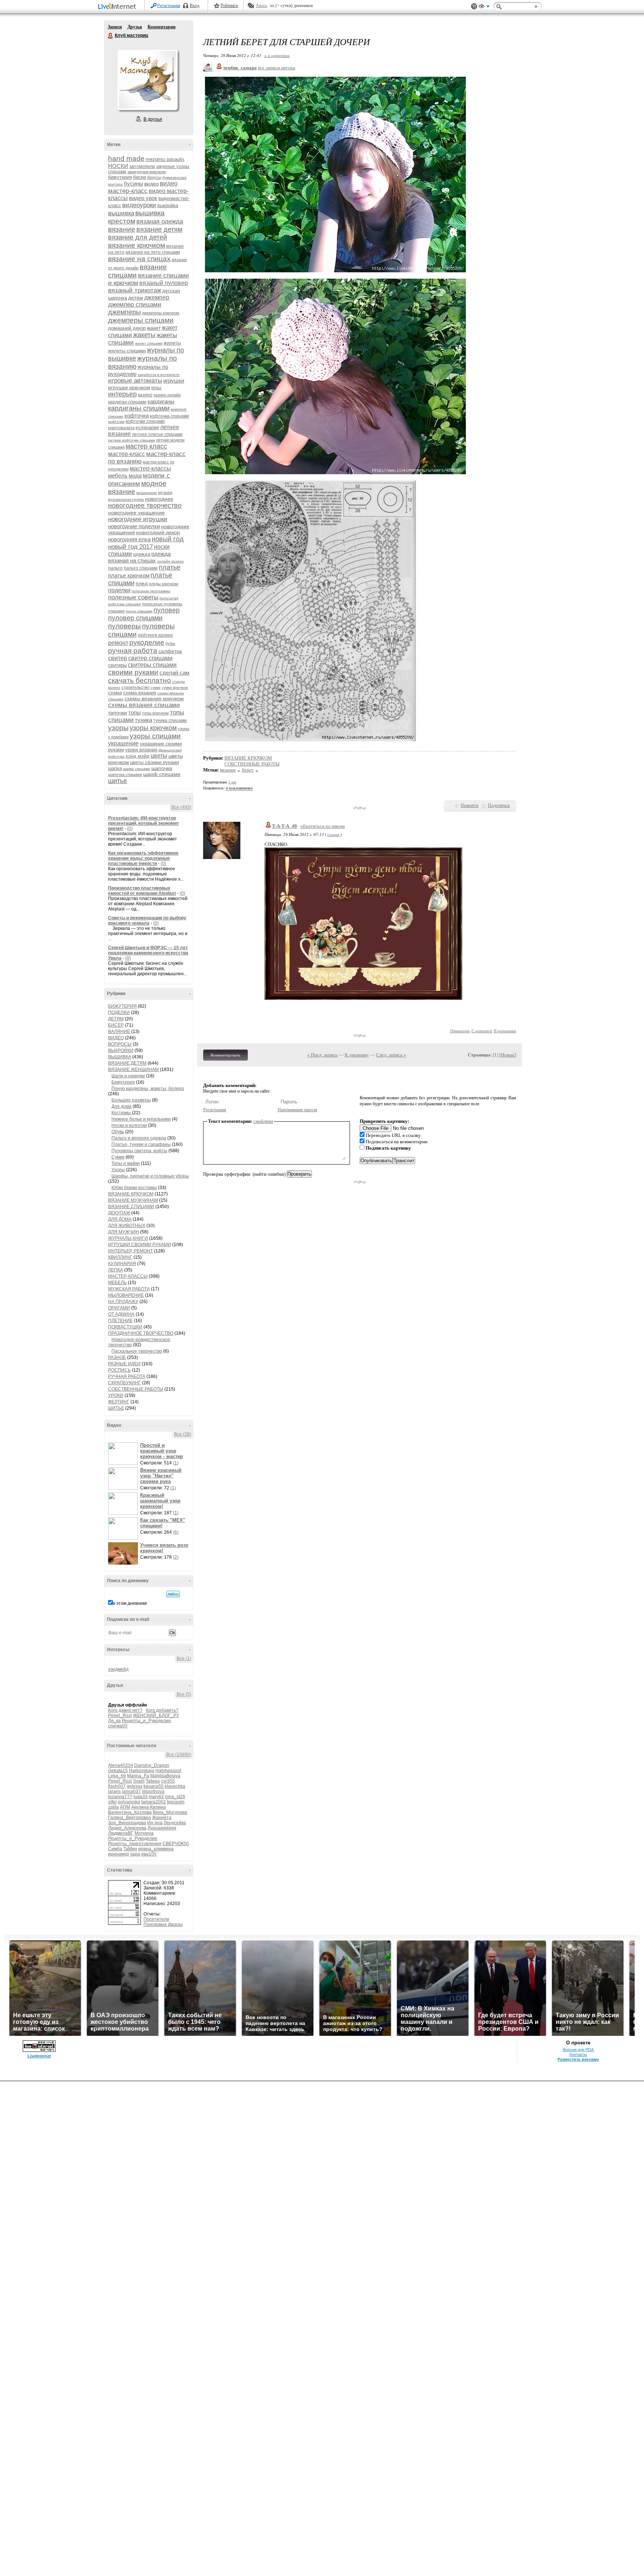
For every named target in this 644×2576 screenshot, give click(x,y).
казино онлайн (167, 395)
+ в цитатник (277, 55)
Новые (508, 1055)
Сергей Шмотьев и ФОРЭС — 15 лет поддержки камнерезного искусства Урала (148, 953)
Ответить (460, 1031)
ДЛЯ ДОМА (120, 1219)
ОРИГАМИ (119, 1308)
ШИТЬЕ (116, 1408)
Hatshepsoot (168, 1771)
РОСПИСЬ (119, 1370)
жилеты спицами (127, 351)
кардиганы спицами (139, 408)
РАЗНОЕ (117, 1357)
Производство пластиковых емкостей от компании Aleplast (142, 891)
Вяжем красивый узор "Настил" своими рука (161, 1476)
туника (143, 720)
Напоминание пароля (297, 1110)
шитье (118, 781)
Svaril (139, 1781)
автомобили (142, 167)
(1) (176, 1463)
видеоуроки (139, 205)
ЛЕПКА (116, 1270)
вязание (122, 229)
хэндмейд (118, 1669)
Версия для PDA (578, 2050)
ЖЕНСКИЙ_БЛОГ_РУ (156, 1715)
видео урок (143, 198)
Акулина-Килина (149, 1807)
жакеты (144, 335)
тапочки (118, 713)
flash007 (117, 1786)
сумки (156, 687)
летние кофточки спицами (132, 440)
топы (135, 712)
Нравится (470, 805)
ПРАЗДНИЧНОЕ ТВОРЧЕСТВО (141, 1333)
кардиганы (161, 401)
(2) (176, 1557)
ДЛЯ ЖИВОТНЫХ (127, 1226)
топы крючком (155, 713)
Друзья (135, 27)
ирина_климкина (156, 1849)
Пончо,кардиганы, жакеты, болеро (148, 1089)
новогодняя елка (129, 539)
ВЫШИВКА (120, 1057)
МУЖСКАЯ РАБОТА (129, 1289)
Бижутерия (123, 1082)
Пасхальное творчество (137, 1351)
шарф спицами (162, 774)
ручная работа (133, 651)
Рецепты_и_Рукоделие (146, 1721)
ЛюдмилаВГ (121, 1833)
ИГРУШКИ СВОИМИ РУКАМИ (140, 1245)
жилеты (172, 343)
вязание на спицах (139, 259)
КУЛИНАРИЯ (122, 1264)
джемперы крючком (161, 313)
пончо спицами (139, 611)
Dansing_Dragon (152, 1765)
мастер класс (146, 446)
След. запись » (391, 1055)
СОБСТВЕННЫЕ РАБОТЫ (136, 1389)
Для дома (121, 1106)
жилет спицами (149, 343)
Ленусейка (175, 1823)
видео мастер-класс (143, 187)
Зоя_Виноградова (127, 1823)
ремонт (118, 643)
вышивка (121, 213)
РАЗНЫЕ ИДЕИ (124, 1364)
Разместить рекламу (578, 2059)
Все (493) (181, 807)
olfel (112, 1802)
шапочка (162, 768)
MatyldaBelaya (165, 1776)
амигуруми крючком (147, 172)
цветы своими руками (154, 762)
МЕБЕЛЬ (117, 1283)
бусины (133, 183)
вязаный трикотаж (135, 290)
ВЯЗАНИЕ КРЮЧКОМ (131, 1194)
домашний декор (127, 328)
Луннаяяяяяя (162, 1828)
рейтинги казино (155, 635)
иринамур (119, 1854)
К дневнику (357, 1055)
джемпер (157, 297)
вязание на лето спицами (153, 252)
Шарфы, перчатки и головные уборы (150, 1176)
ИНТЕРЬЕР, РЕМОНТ (130, 1251)
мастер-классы (150, 468)
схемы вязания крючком (154, 698)
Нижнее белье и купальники (141, 1119)
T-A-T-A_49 (285, 826)
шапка (115, 768)
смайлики (263, 1121)
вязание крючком (137, 245)
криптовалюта (121, 428)
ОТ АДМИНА (121, 1314)
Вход (195, 6)
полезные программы (151, 591)
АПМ (125, 1807)
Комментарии (162, 27)
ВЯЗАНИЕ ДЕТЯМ (127, 1063)
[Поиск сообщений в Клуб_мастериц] (173, 1594)
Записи (115, 27)
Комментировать (225, 1055)
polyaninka (129, 1802)
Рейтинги (229, 6)
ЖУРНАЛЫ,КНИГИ (128, 1238)
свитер (118, 658)
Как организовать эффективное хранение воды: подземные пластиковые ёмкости (143, 858)
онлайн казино (170, 561)
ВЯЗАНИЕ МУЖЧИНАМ (133, 1200)
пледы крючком (163, 584)
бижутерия (120, 177)
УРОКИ (116, 1395)
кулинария (147, 427)
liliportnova (153, 1791)
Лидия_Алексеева (127, 1828)
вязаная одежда (160, 221)
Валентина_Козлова (130, 1812)
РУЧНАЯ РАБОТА (127, 1376)
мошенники (147, 493)
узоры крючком (153, 728)
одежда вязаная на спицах (139, 557)
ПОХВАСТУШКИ (125, 1327)
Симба (115, 1849)
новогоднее (159, 499)
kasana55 (154, 1786)
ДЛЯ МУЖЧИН (124, 1232)
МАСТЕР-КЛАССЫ (128, 1276)
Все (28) (183, 1434)
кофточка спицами (169, 416)
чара (135, 1854)
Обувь (118, 1132)
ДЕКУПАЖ (119, 1213)
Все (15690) (179, 1755)
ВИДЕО (116, 1038)
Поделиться (499, 805)
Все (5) (184, 1694)
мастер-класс (127, 454)
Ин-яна (155, 1823)
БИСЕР (116, 1025)
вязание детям (159, 229)
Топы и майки (126, 1163)
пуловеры (124, 626)
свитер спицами (150, 658)
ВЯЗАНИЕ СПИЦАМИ (131, 1207)
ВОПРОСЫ (120, 1044)
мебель (118, 476)
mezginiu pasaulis (165, 159)
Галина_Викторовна (130, 1818)
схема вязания (140, 693)
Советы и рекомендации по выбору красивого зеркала (147, 921)
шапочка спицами (125, 774)
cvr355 (168, 1781)
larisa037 (131, 1791)
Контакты (578, 2054)
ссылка (333, 834)
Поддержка (474, 7)
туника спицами (170, 720)
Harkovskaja (142, 1771)
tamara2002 (154, 1802)
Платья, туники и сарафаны (141, 1144)
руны (170, 643)
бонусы (154, 177)
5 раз (232, 782)
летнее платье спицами (157, 434)
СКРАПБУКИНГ (124, 1383)
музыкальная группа (126, 499)
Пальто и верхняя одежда (139, 1138)
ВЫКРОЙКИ (121, 1051)
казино (145, 395)
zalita (113, 1807)
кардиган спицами (127, 402)
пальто (115, 568)
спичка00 (118, 1726)
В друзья (153, 119)
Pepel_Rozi (120, 1715)
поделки (119, 590)
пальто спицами (141, 568)
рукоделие (147, 642)
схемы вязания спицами (144, 705)
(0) (130, 828)
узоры (118, 728)
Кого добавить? (162, 1710)
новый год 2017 (130, 547)
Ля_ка (114, 1721)
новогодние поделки (134, 526)
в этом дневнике (130, 1603)
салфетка (170, 651)
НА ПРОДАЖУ (123, 1302)
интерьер (122, 394)
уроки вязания (141, 750)
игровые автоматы (135, 381)
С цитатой (482, 1031)
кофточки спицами (145, 421)
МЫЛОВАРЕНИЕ (126, 1295)
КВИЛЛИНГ (120, 1257)
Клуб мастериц (111, 36)
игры (156, 388)
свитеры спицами (152, 665)
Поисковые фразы (163, 1924)
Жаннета (162, 1818)
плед (142, 583)
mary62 (156, 1797)
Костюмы (122, 1113)
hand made (126, 159)
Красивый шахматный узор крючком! (160, 1501)
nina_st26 (175, 1797)
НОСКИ (118, 166)
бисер (140, 177)
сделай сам (174, 673)
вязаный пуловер (164, 283)
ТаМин (130, 1849)
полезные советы (133, 597)
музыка (165, 492)
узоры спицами (155, 736)
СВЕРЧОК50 (176, 1844)
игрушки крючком (129, 387)
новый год (168, 539)
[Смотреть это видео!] (124, 1454)
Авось (261, 6)
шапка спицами (137, 769)
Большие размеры (131, 1100)
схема (115, 693)
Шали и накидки (128, 1076)
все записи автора (277, 68)
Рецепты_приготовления (135, 1844)
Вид (484, 7)
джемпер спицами (135, 305)
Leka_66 (117, 1776)
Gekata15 (118, 1771)
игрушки (174, 381)
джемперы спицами (141, 320)
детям (136, 298)
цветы (159, 756)
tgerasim (176, 1802)
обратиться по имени (323, 826)
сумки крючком (175, 687)
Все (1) (184, 1658)
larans (114, 1791)
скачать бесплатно (140, 680)
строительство (135, 687)
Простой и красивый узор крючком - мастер (162, 1451)
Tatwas (153, 1781)
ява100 (149, 1854)
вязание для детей (138, 237)
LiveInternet (119, 7)
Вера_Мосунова (170, 1812)
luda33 (141, 1797)
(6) (176, 1532)
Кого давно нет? (125, 1710)
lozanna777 (120, 1797)
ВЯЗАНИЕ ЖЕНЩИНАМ (133, 1070)
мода (135, 476)
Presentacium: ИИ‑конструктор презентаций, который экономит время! (143, 823)
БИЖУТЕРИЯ (122, 1006)
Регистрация (169, 6)
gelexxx (135, 1786)
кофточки (116, 422)
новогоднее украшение (136, 513)
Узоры (118, 1170)
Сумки (118, 1157)
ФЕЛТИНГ (119, 1402)
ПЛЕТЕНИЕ (120, 1321)
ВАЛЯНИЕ (119, 1032)
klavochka (175, 1786)
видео (151, 184)
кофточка (137, 416)
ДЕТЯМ (116, 1019)
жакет (154, 328)
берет (248, 770)
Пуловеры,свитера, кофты (139, 1151)
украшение (123, 743)
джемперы (124, 312)
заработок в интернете (159, 375)
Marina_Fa (138, 1776)
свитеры (117, 665)
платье (170, 567)
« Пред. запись (322, 1055)
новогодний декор (158, 532)
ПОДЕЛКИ (119, 1013)
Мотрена (144, 1833)
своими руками (133, 672)
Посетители (156, 1919)
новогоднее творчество (145, 506)
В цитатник (505, 1031)
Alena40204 (121, 1765)
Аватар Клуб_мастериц (147, 80)
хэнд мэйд (138, 756)
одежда (142, 554)
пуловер (167, 610)
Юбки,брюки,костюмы (134, 1188)
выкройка (168, 205)
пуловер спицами (135, 618)
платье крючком (129, 575)
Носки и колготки (129, 1125)
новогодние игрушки (138, 519)
